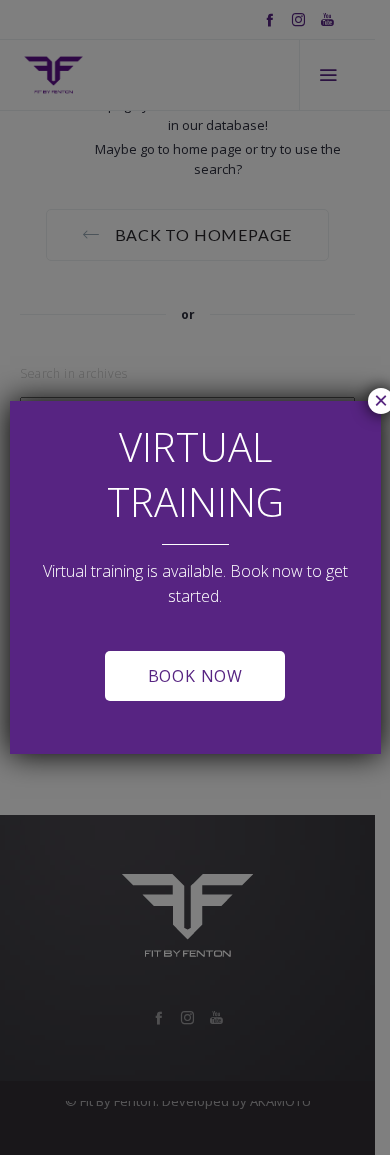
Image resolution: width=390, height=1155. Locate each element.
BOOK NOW (195, 676)
